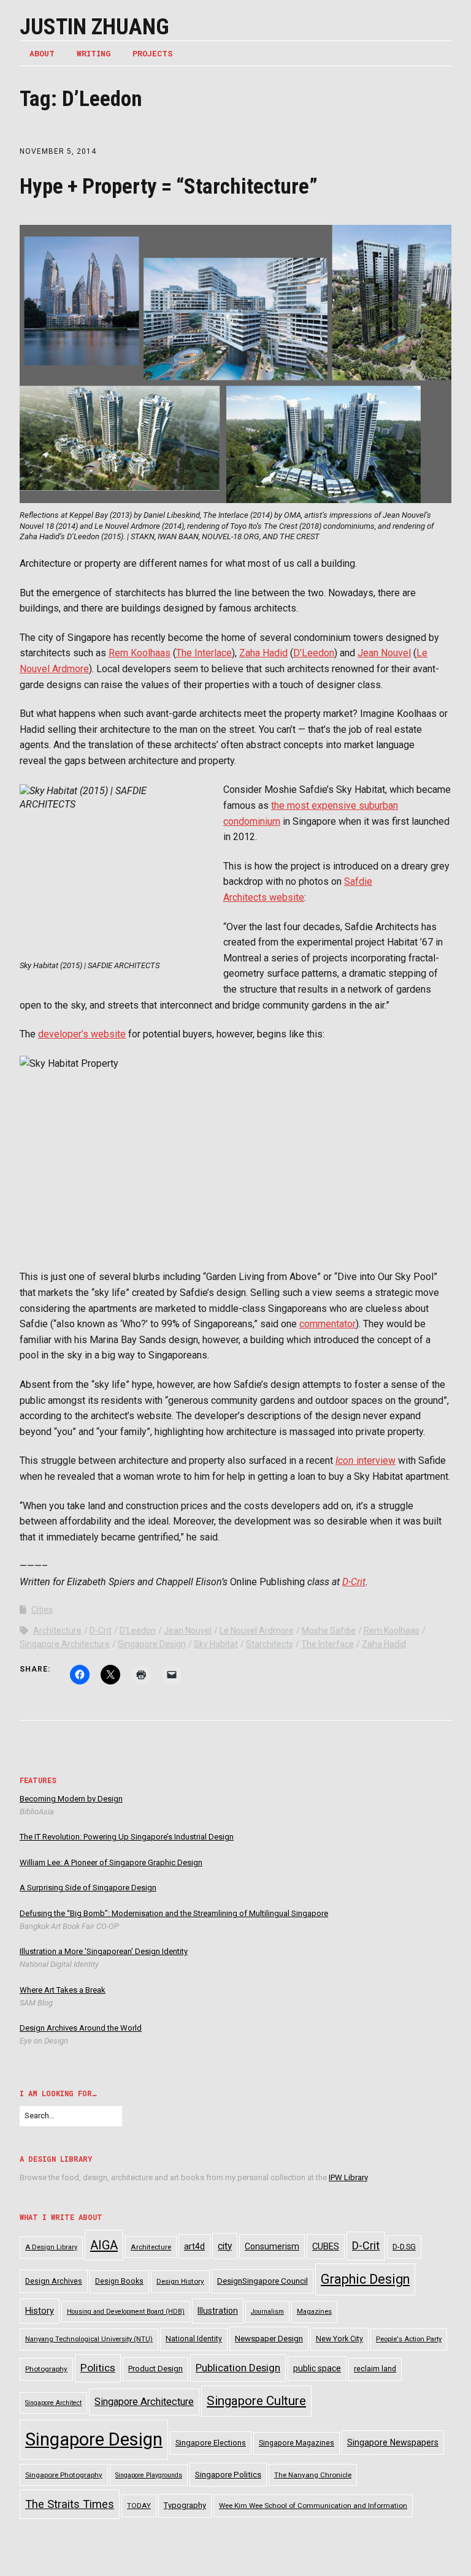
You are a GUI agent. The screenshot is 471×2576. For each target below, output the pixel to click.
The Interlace (204, 653)
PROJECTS (153, 53)
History (40, 2311)
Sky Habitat (216, 1644)
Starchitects (270, 1644)
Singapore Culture (256, 2401)
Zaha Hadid (263, 653)
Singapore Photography (64, 2475)
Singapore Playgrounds (149, 2475)
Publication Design (238, 2368)
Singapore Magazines (297, 2443)
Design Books (119, 2281)
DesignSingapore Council (262, 2281)
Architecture (57, 1631)
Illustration (218, 2311)
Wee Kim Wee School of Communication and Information (313, 2506)
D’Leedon (314, 653)
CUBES (326, 2246)
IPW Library (348, 2177)
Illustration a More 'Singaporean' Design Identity (104, 1951)
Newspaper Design (269, 2339)
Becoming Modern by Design (71, 1799)
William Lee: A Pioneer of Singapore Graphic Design (111, 1862)
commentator (327, 1324)
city (225, 2246)
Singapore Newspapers (393, 2442)
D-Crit (354, 1582)
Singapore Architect (53, 2403)
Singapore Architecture (65, 1644)
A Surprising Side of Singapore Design (88, 1888)
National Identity (194, 2339)
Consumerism (272, 2246)
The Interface (327, 1644)
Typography (185, 2505)
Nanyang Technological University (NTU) (89, 2339)
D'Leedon (138, 1631)
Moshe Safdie (329, 1631)
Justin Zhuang (94, 27)
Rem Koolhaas (140, 653)
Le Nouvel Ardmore (257, 1631)
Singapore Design (152, 1644)
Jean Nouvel (384, 653)
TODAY (139, 2506)
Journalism (267, 2312)
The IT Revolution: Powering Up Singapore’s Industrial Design (127, 1837)
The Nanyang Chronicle (313, 2475)
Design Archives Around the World (81, 2028)
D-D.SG (404, 2247)
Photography (46, 2369)
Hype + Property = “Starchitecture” (169, 187)
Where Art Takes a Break (63, 1990)
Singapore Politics (228, 2475)
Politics (98, 2368)
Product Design (155, 2369)
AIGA (104, 2245)
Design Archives (54, 2281)
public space (317, 2368)
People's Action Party (409, 2339)
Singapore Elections (211, 2443)
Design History (180, 2281)
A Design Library (51, 2247)
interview (366, 1460)
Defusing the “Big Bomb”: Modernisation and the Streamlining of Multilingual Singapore (174, 1913)
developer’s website (82, 1034)
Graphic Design (365, 2279)
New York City (339, 2339)
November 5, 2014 (58, 151)
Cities (42, 1610)
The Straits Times (70, 2504)
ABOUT (42, 53)
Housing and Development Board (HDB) (126, 2312)
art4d (194, 2246)
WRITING (94, 53)
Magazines (314, 2312)
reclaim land (375, 2369)
